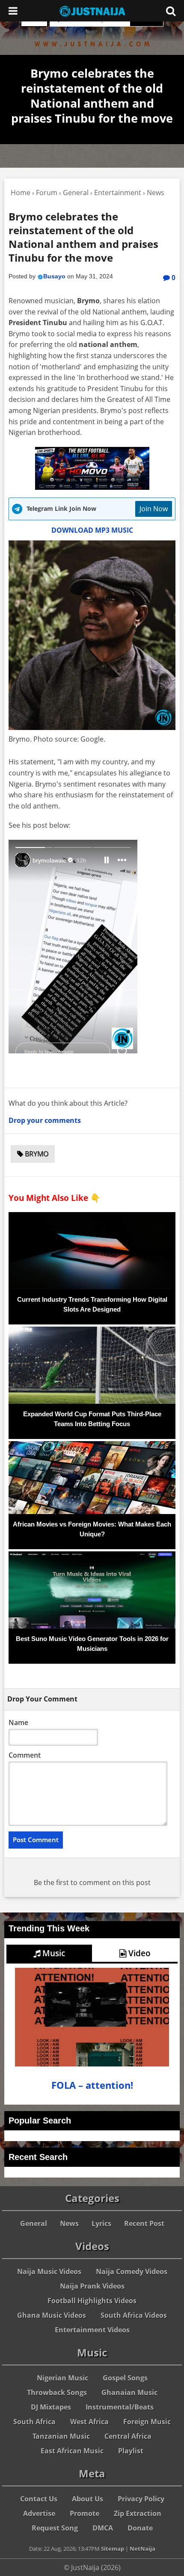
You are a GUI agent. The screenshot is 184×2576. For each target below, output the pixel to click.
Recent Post (144, 2223)
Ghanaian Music (129, 2392)
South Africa (34, 2422)
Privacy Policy (141, 2499)
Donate (140, 2528)
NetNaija (142, 2549)
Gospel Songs (125, 2378)
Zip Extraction (138, 2513)
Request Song (55, 2528)
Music (53, 1953)
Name (18, 1722)
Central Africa (128, 2436)
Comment (25, 1755)
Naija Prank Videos (92, 2286)
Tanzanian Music (61, 2436)
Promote (85, 2513)
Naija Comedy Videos (132, 2271)
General (34, 2223)
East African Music (72, 2451)
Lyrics (101, 2223)
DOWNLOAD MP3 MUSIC (92, 530)
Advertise (39, 2513)
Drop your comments (45, 1120)
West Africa (89, 2422)
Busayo (54, 276)
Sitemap (113, 2549)
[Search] (171, 11)
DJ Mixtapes (51, 2407)
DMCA (103, 2528)
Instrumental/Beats (120, 2407)
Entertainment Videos (92, 2330)
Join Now (154, 509)
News (69, 2223)
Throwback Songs (57, 2392)
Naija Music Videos (49, 2271)
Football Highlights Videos (92, 2301)
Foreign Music (147, 2422)
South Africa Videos (134, 2315)
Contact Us (39, 2499)
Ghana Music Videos (52, 2315)
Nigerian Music (62, 2378)
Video (138, 1953)
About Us (88, 2499)
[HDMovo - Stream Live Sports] (92, 487)
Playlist (131, 2451)
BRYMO (36, 1154)
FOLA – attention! (92, 2085)
